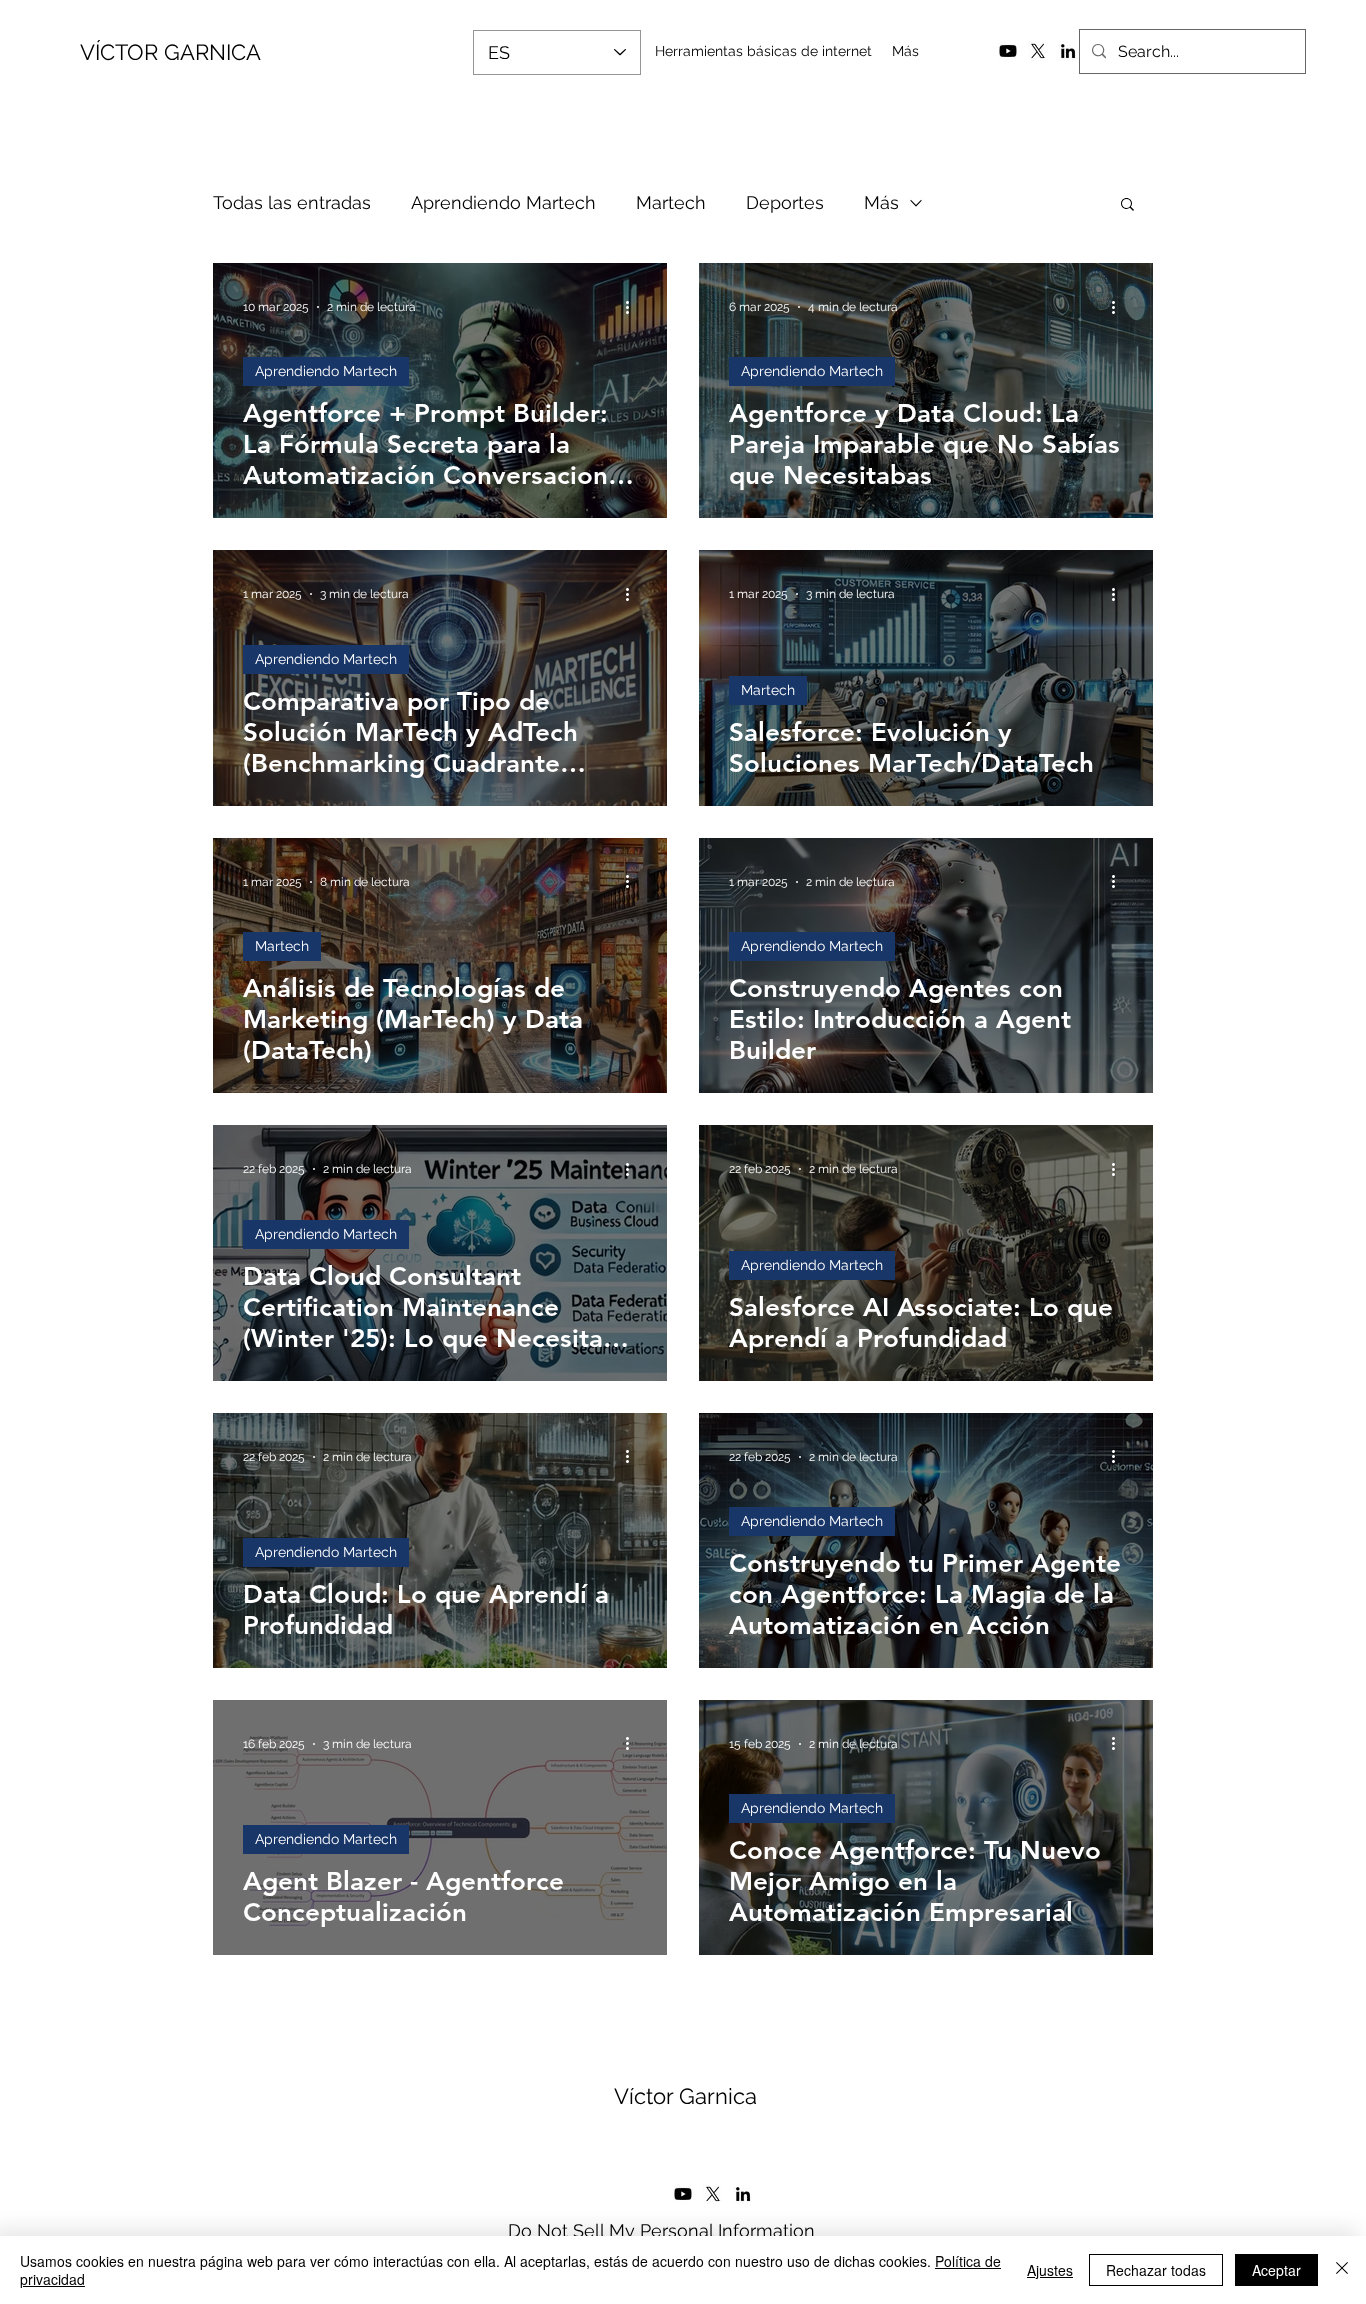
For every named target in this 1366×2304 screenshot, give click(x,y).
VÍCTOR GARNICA (170, 52)
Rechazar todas (1156, 2270)
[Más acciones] (634, 307)
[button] (1127, 205)
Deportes (785, 202)
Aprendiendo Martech (503, 202)
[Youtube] (1008, 51)
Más (881, 202)
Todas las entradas (292, 202)
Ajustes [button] (1050, 2270)
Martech (671, 202)
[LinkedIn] (1068, 51)
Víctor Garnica (685, 2096)
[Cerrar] (1342, 2270)
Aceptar (1276, 2270)
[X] (1038, 51)
